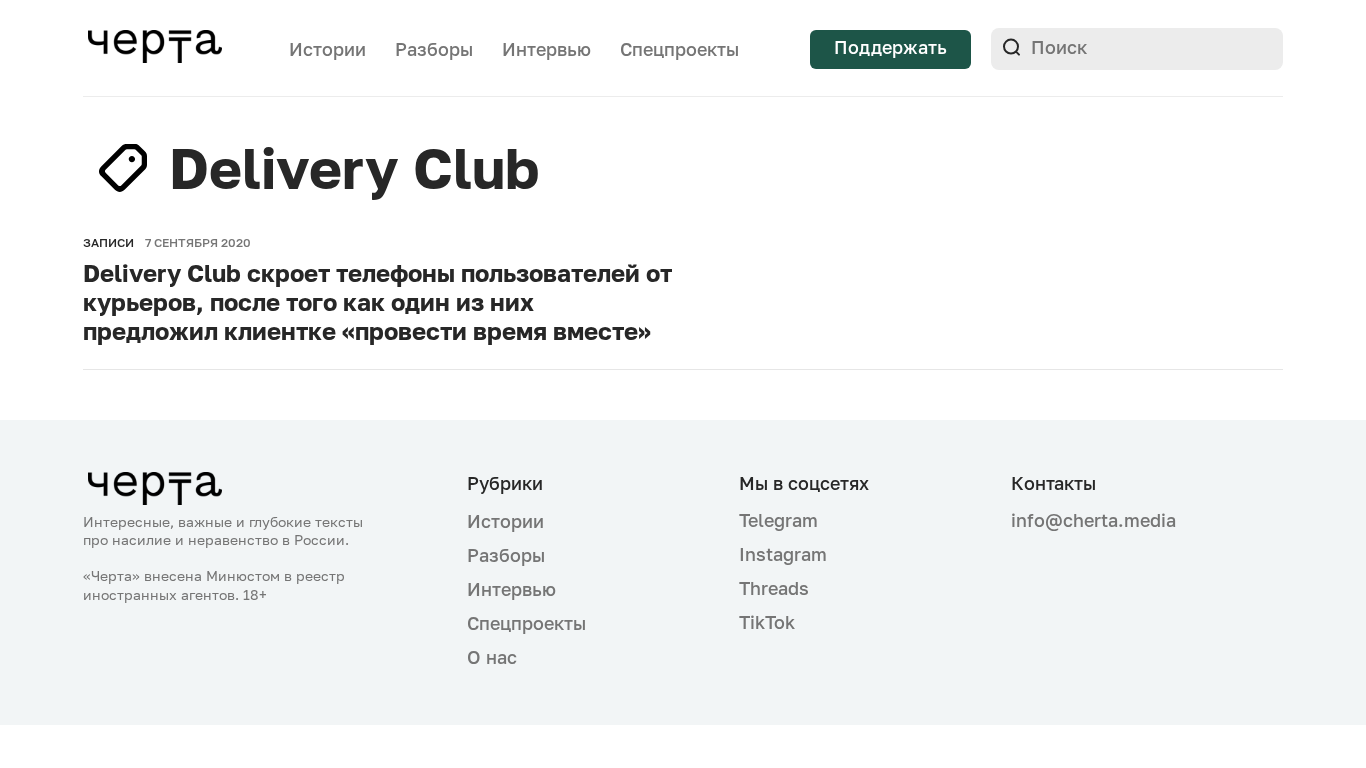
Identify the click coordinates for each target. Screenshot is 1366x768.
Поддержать (890, 47)
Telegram (778, 520)
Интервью (546, 49)
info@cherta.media (1093, 520)
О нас (492, 657)
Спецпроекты (679, 49)
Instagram (783, 554)
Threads (774, 588)
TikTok (767, 622)
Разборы (434, 49)
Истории (327, 49)
